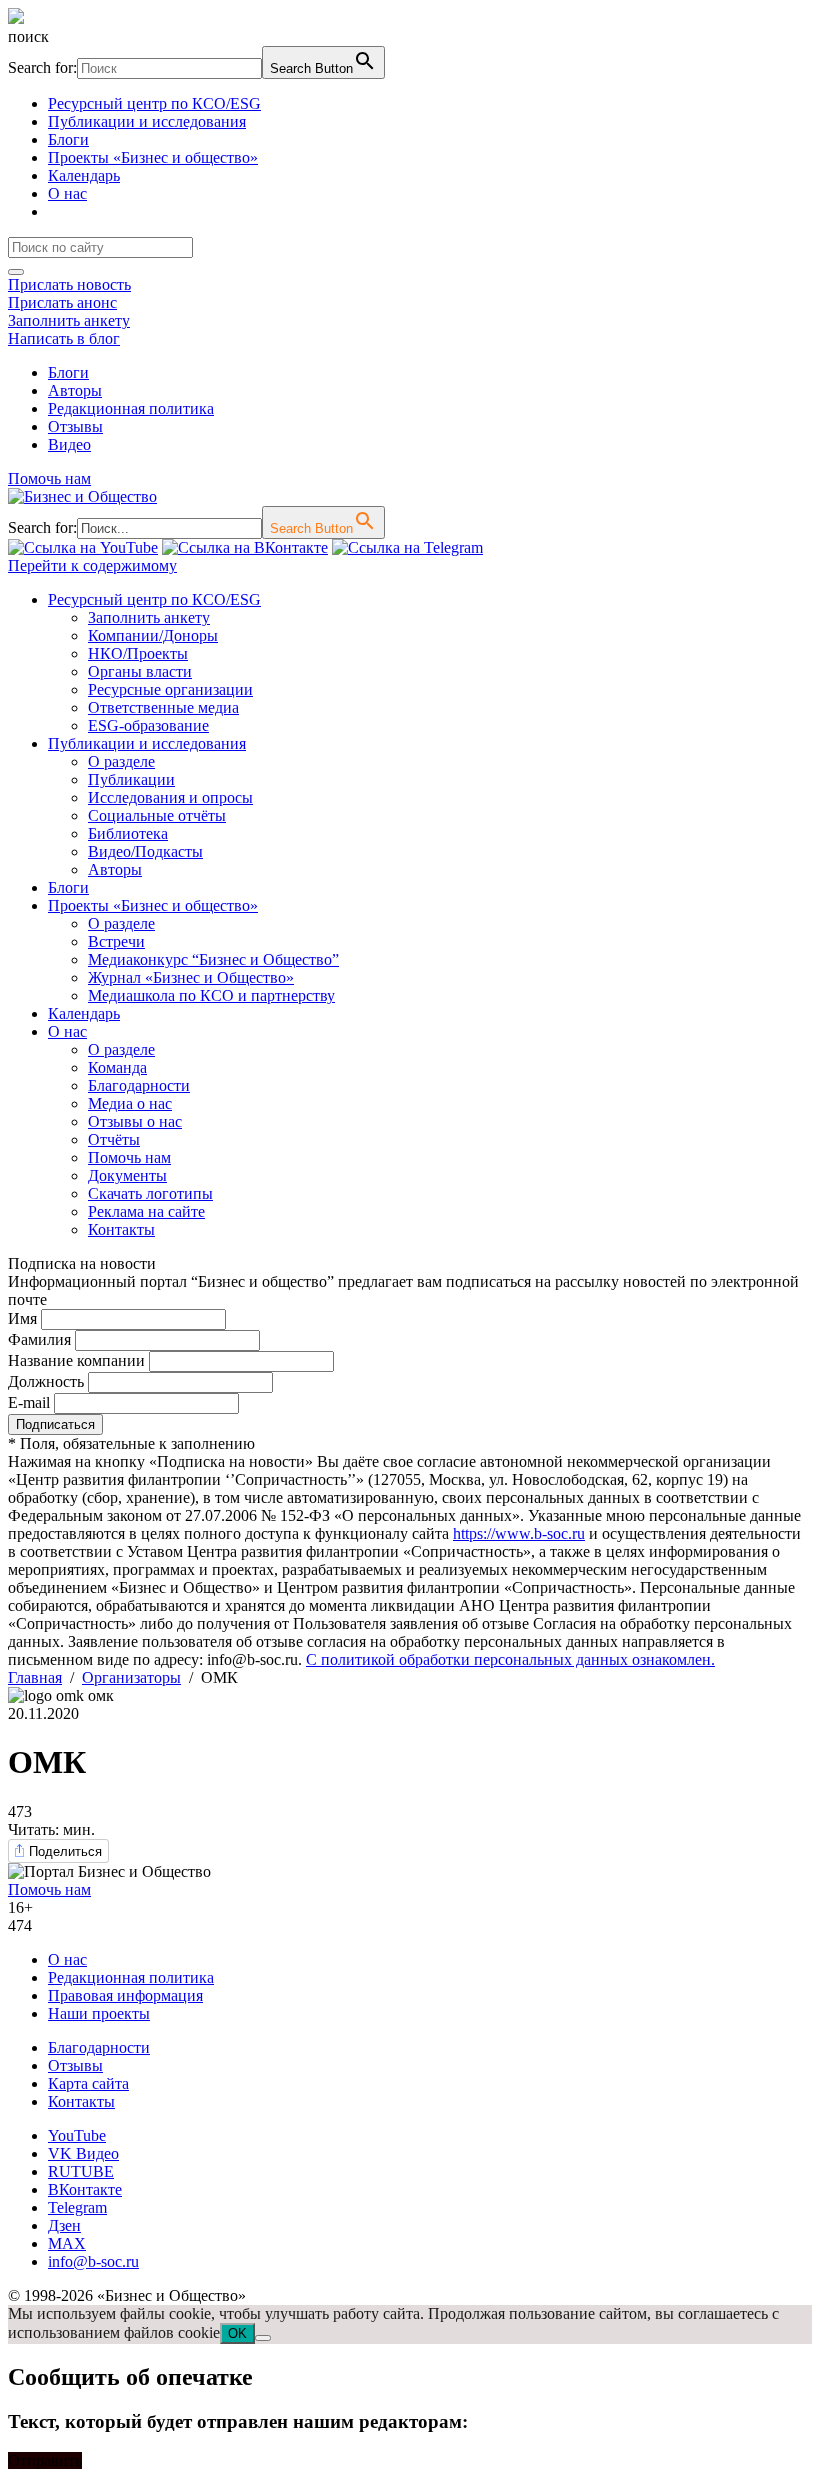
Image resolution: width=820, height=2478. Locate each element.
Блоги (68, 139)
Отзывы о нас (135, 1121)
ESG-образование (148, 725)
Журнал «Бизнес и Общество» (191, 977)
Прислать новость (69, 284)
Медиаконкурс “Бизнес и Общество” (213, 959)
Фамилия (39, 1339)
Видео (69, 444)
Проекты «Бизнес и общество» (153, 157)
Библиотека (128, 833)
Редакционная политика (131, 408)
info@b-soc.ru (93, 2261)
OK (237, 2333)
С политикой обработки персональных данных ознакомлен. (510, 1659)
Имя (22, 1318)
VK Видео (83, 2153)
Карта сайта (88, 2083)
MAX (67, 2243)
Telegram (77, 2207)
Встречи (116, 941)
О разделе (121, 761)
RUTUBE (81, 2171)
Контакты (121, 1229)
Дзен (64, 2225)
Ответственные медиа (163, 707)
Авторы (75, 390)
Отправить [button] (45, 2460)
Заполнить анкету (69, 320)
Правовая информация (125, 1995)
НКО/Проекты (138, 653)
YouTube (77, 2135)
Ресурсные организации (170, 689)
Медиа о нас (130, 1103)
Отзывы (75, 426)
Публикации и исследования (147, 121)
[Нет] (263, 2338)
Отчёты (114, 1139)
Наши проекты (99, 2013)
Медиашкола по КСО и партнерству (211, 995)
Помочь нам (49, 478)
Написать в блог (64, 338)
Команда (117, 1067)
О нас (67, 193)
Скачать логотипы (150, 1193)
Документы (127, 1175)
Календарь (84, 175)
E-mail (29, 1402)
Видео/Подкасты (145, 851)
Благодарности (139, 1085)
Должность (46, 1381)
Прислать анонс (62, 302)
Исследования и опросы (170, 797)
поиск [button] (28, 36)
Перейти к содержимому (92, 565)
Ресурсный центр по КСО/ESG (154, 103)
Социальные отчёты (157, 815)
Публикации (131, 779)
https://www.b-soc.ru (519, 1533)
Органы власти (140, 671)
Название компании (76, 1360)
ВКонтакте (85, 2189)
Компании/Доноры (153, 635)
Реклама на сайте (146, 1211)
